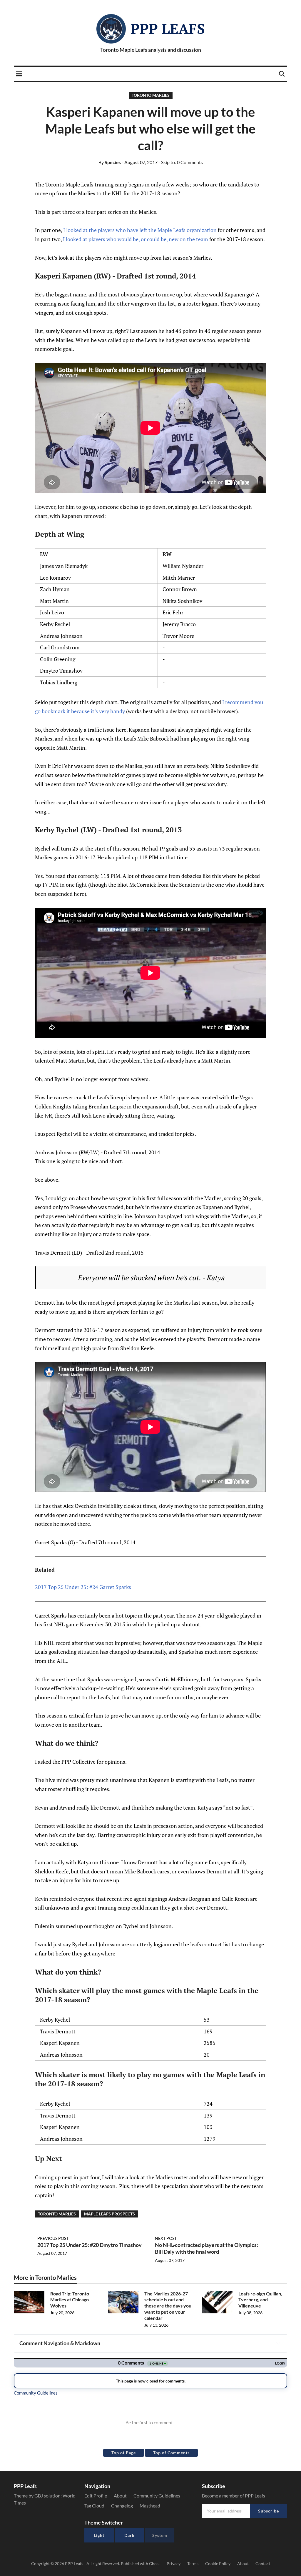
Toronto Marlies (151, 95)
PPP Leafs (168, 29)
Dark (129, 2535)
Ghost (154, 2564)
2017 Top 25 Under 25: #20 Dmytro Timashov (90, 2245)
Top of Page (124, 2453)
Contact (263, 2564)
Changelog (122, 2506)
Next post (166, 2238)
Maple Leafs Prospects (109, 2214)
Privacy (174, 2564)
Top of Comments (171, 2453)
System (160, 2535)
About (120, 2496)
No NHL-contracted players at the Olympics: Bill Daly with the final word (206, 2248)
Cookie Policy (218, 2564)
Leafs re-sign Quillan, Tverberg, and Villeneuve (260, 2300)
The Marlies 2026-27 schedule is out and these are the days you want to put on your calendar (168, 2306)
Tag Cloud (94, 2506)
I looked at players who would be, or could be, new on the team (136, 239)
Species (110, 162)
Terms (193, 2564)
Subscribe (269, 2511)
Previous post (53, 2238)
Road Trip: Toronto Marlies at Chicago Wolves (70, 2300)
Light (99, 2535)
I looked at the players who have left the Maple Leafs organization (140, 230)
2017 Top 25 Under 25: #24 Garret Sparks (83, 1587)
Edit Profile (96, 2496)
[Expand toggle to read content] (278, 2343)
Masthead (150, 2506)
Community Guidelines (157, 2496)
